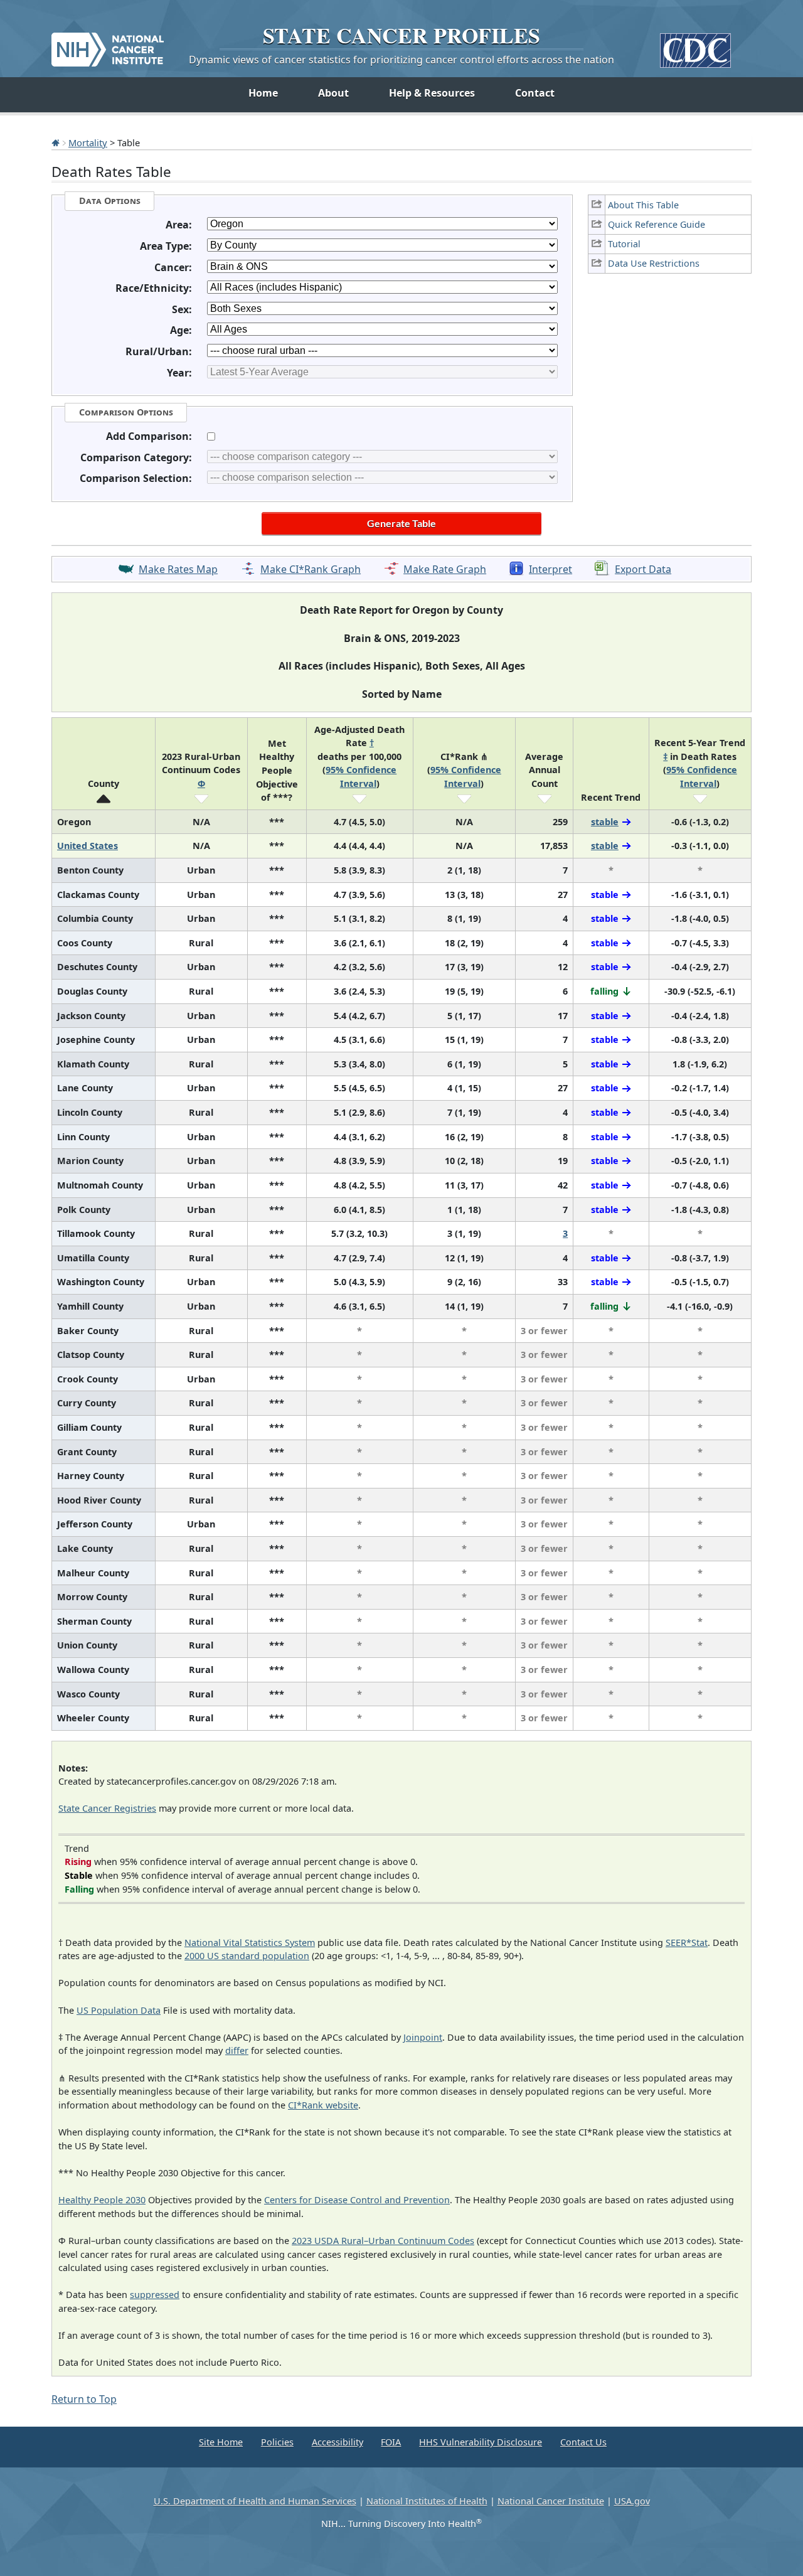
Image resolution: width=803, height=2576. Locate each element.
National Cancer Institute (551, 2501)
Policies (277, 2442)
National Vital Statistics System (250, 1943)
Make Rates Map (178, 569)
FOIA (391, 2442)
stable (605, 822)
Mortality (88, 142)
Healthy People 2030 (102, 2200)
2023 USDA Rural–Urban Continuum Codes (383, 2241)
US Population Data (119, 2010)
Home (263, 93)
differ (237, 2050)
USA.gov (632, 2501)
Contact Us (583, 2442)
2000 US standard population (247, 1956)
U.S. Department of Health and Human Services (255, 2501)
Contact (535, 93)
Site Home (221, 2442)
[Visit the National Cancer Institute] (108, 45)
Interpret (550, 569)
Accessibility (338, 2442)
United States (88, 846)
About (333, 93)
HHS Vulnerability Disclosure (481, 2442)
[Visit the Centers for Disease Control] (695, 45)
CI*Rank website (323, 2105)
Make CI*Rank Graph (311, 569)
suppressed (155, 2295)
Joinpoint (423, 2037)
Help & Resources (432, 93)
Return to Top (84, 2399)
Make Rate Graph (445, 569)
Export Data (643, 569)
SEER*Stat (687, 1943)
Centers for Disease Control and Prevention (357, 2200)
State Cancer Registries (107, 1808)
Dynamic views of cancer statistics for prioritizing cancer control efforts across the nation (401, 60)
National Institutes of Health (427, 2501)
